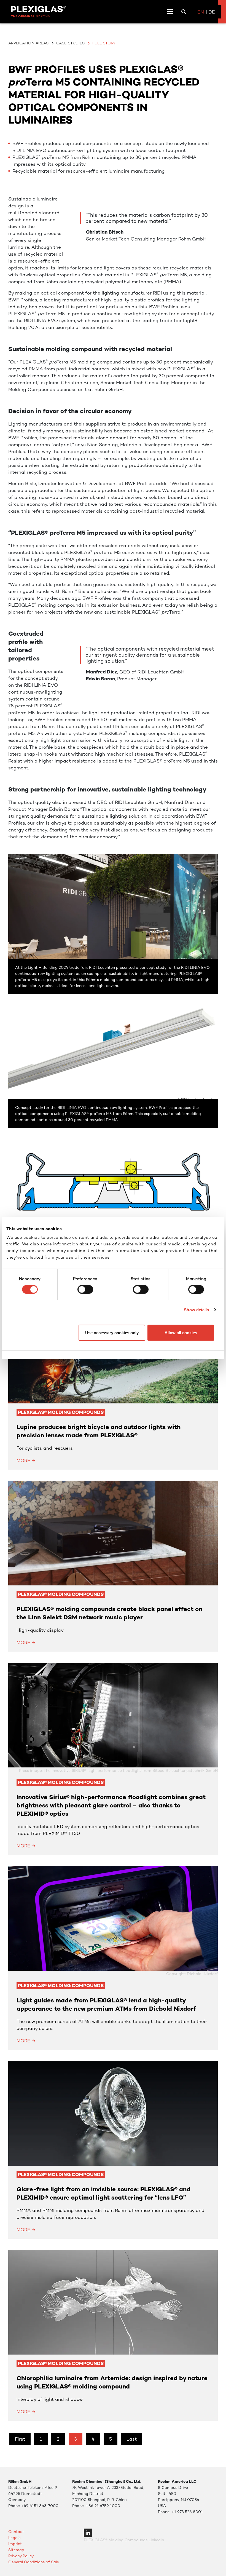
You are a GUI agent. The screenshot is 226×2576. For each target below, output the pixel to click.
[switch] (85, 1289)
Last (132, 2439)
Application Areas (28, 43)
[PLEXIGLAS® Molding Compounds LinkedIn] (88, 2532)
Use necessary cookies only (112, 1333)
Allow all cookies (181, 1333)
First (20, 2439)
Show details (196, 1310)
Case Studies (70, 43)
